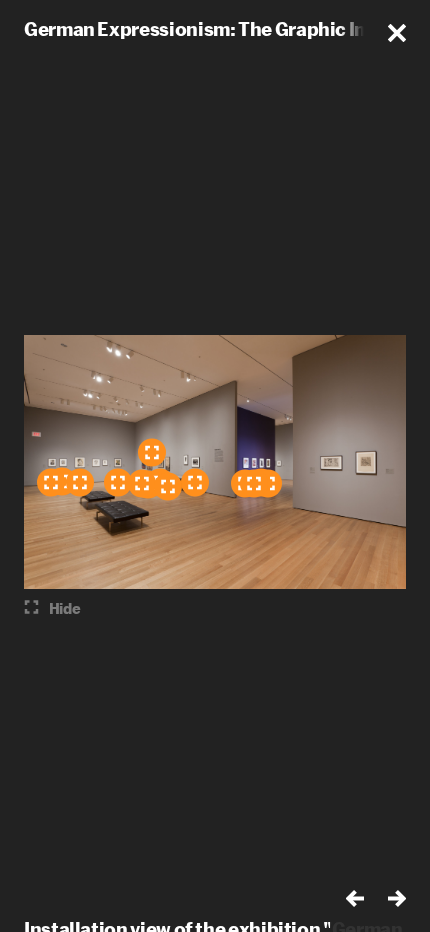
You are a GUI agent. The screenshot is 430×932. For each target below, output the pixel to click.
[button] (397, 33)
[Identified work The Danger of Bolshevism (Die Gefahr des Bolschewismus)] (142, 484)
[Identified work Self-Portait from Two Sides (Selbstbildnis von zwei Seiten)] (80, 483)
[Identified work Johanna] (51, 483)
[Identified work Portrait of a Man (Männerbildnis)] (118, 483)
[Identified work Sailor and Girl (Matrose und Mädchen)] (254, 484)
